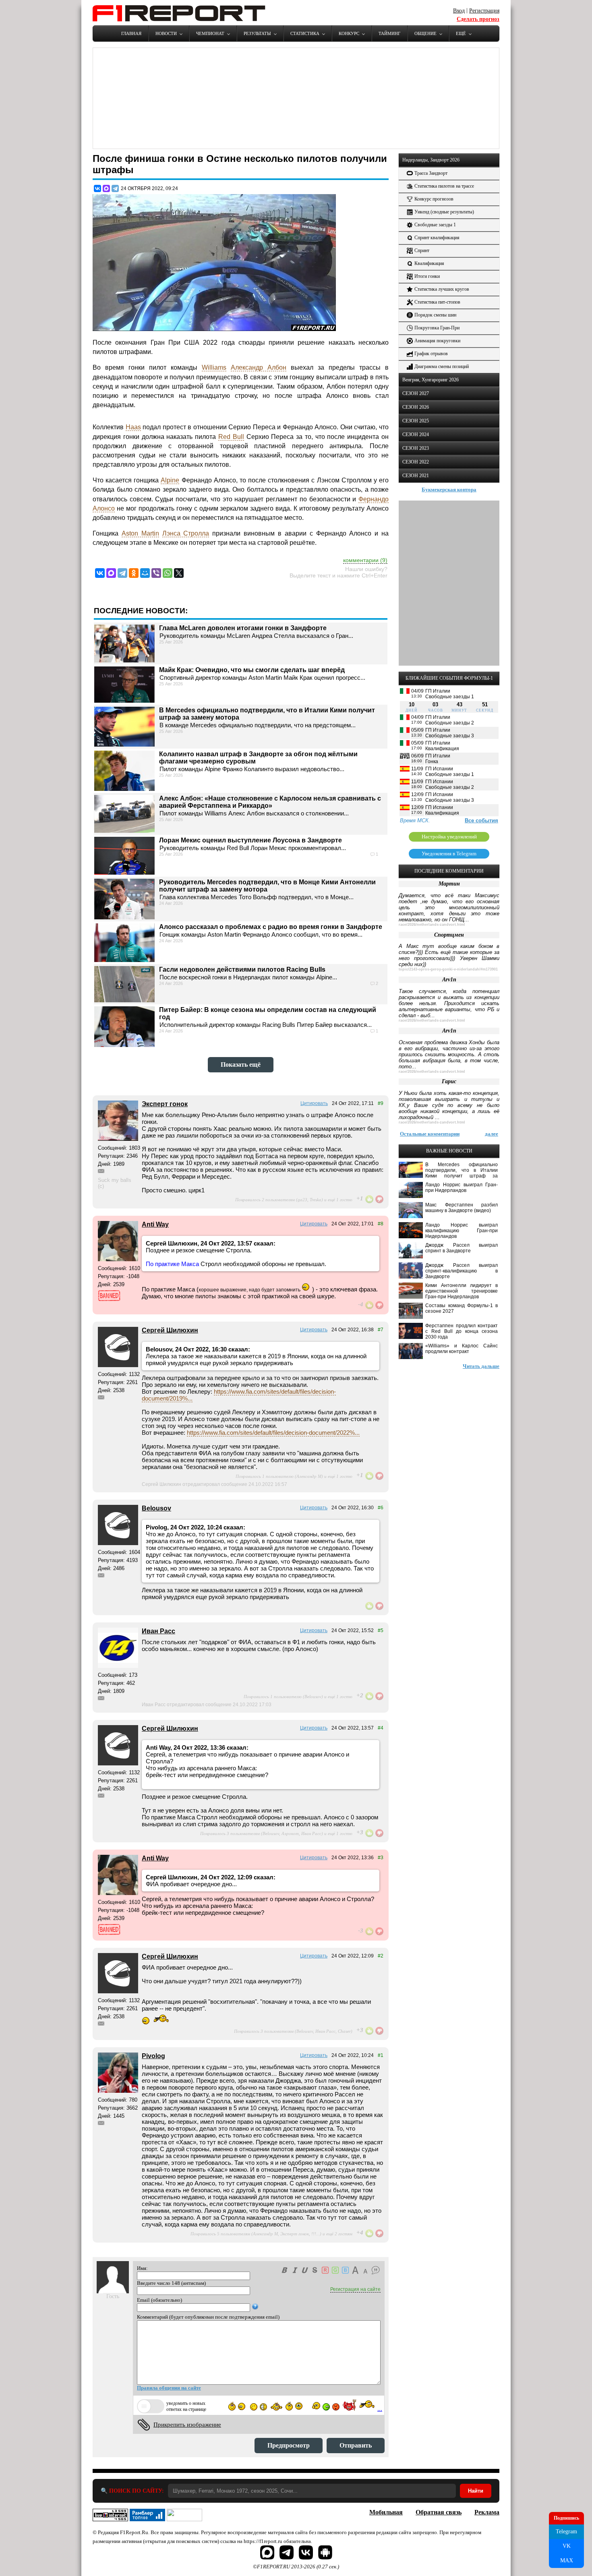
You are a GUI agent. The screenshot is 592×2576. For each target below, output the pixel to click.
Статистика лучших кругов (442, 289)
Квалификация (429, 263)
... (380, 2409)
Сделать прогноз (478, 19)
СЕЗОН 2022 (416, 462)
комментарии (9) (365, 560)
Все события (481, 820)
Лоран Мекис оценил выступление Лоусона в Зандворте (250, 840)
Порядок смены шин (435, 315)
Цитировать (314, 1103)
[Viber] (156, 573)
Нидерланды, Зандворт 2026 (431, 160)
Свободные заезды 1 (435, 225)
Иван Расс (158, 1631)
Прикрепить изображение (187, 2425)
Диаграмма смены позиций (442, 366)
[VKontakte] (100, 573)
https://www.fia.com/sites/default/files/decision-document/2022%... (273, 1433)
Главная (131, 33)
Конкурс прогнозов (434, 199)
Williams (214, 367)
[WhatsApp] (168, 573)
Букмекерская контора (449, 489)
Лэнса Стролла (186, 533)
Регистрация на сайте (355, 2289)
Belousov (156, 1508)
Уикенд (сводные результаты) (444, 212)
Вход (459, 11)
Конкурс (349, 33)
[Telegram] (115, 188)
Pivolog (153, 2056)
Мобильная (386, 2512)
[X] (179, 573)
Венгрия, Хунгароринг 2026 (431, 380)
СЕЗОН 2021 (416, 476)
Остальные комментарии (430, 1134)
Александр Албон (259, 367)
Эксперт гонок (165, 1104)
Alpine (170, 480)
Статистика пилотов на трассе (444, 186)
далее (492, 1134)
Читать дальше (481, 1366)
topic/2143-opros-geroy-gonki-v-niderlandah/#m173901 (448, 969)
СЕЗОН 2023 (416, 448)
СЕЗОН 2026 (416, 407)
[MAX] (106, 188)
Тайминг (389, 33)
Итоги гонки (427, 276)
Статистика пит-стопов (437, 302)
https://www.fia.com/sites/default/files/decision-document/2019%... (239, 1395)
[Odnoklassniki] (134, 573)
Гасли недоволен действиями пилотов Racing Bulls (242, 969)
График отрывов (431, 354)
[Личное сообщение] (101, 1171)
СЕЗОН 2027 (416, 393)
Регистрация (484, 11)
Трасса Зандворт (431, 173)
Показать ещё (241, 1065)
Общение (425, 33)
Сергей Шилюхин (170, 1330)
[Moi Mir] (145, 573)
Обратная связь (439, 2512)
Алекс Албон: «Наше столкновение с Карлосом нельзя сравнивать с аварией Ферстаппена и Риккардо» (270, 802)
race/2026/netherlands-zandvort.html (432, 925)
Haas (133, 427)
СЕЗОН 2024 (416, 435)
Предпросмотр (289, 2445)
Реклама (487, 2512)
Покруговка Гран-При (437, 328)
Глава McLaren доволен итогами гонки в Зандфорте (243, 628)
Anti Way (155, 1224)
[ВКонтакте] (97, 188)
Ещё (461, 33)
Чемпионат (210, 33)
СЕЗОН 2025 (416, 421)
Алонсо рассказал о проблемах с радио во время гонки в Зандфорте (271, 927)
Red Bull (231, 437)
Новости (166, 33)
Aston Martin (140, 533)
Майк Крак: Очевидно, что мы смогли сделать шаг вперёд (252, 670)
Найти (476, 2491)
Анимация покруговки (437, 341)
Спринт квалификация (437, 238)
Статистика (305, 33)
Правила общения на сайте (169, 2388)
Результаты (257, 33)
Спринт (422, 250)
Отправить (356, 2445)
